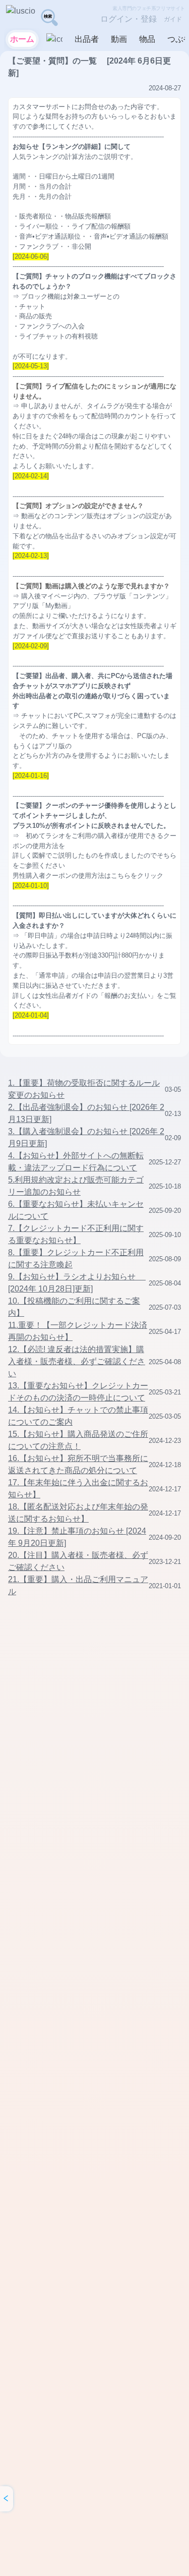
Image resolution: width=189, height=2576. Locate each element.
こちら (121, 876)
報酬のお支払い (127, 996)
